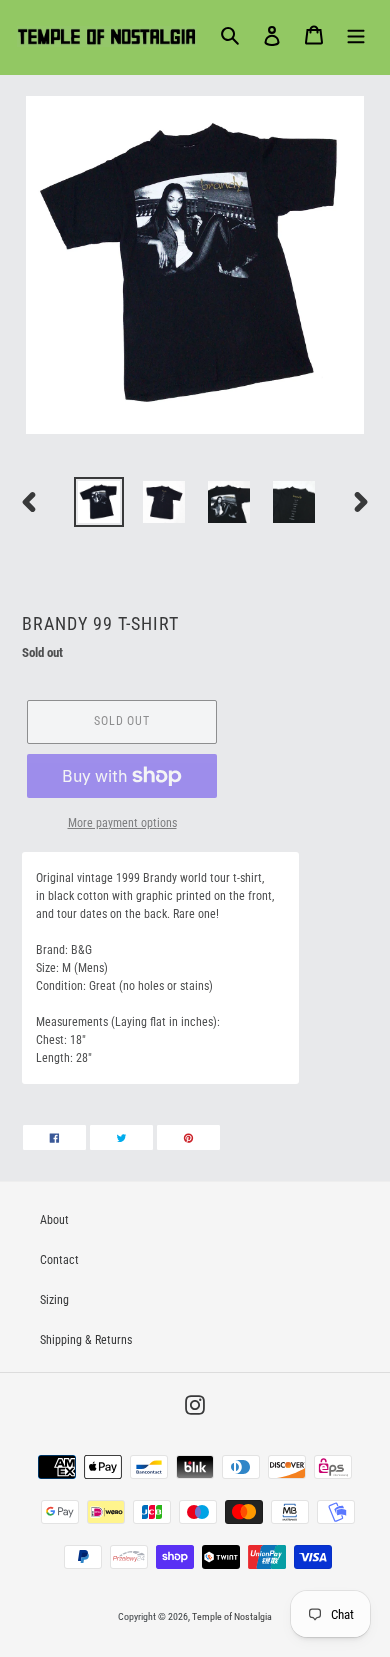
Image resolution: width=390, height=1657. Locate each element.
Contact (59, 1260)
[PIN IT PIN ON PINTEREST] (188, 1137)
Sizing (54, 1300)
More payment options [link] (122, 823)
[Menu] (356, 35)
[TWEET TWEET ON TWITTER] (121, 1137)
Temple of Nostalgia (232, 1616)
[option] (99, 502)
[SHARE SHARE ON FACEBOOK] (54, 1137)
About (54, 1220)
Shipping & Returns (86, 1340)
